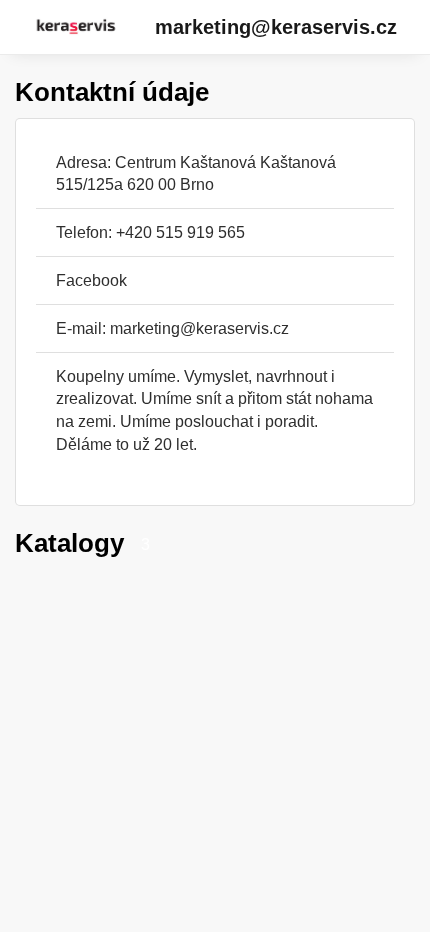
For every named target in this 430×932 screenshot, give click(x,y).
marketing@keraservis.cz (276, 27)
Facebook (91, 280)
